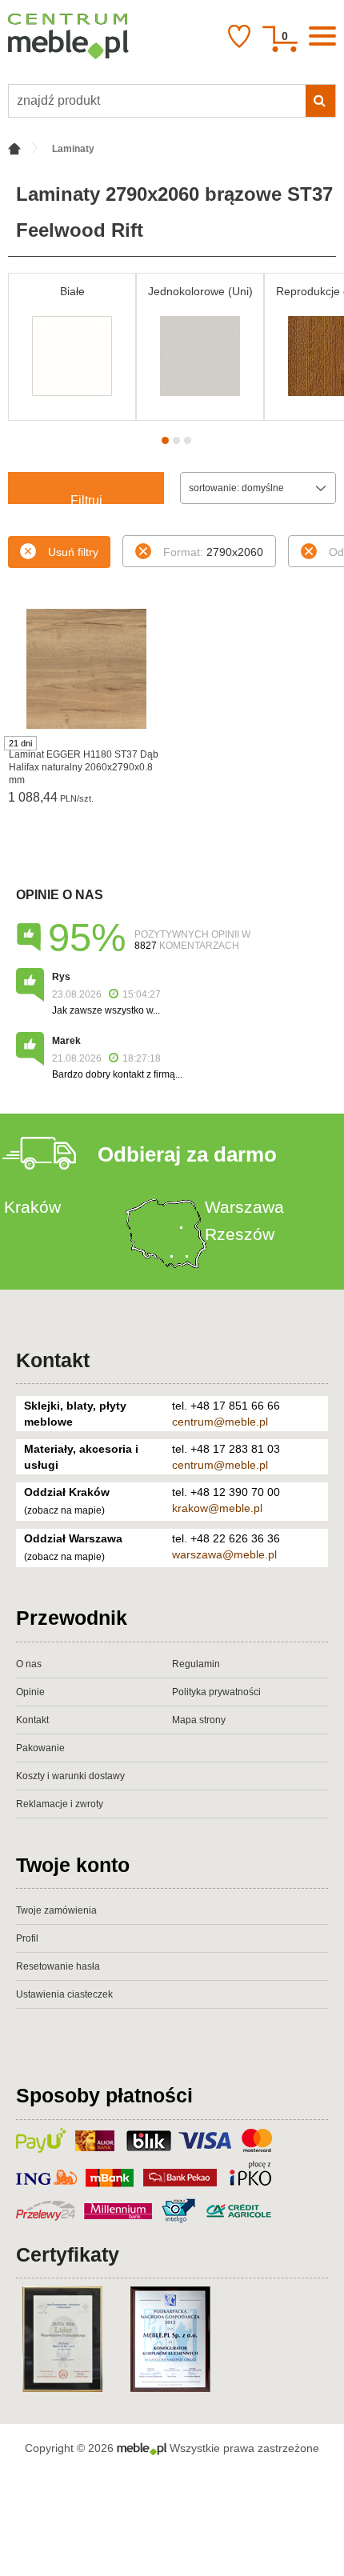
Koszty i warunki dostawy (70, 1776)
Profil (27, 1938)
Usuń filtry (73, 552)
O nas (29, 1664)
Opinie (30, 1692)
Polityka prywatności (216, 1692)
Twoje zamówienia (56, 1910)
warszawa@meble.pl (224, 1554)
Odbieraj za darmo (187, 1154)
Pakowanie (40, 1748)
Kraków (32, 1207)
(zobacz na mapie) (64, 1510)
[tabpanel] (72, 347)
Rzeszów (240, 1234)
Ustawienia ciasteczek (64, 1994)
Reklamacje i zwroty (60, 1804)
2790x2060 (213, 552)
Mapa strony (199, 1720)
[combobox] (258, 488)
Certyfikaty (68, 2254)
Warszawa (244, 1207)
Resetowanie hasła (58, 1966)
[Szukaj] (320, 101)
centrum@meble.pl (220, 1422)
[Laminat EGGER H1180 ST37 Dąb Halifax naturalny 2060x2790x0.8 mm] (86, 669)
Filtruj (86, 499)
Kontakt (53, 1360)
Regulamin (196, 1664)
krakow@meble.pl (217, 1508)
